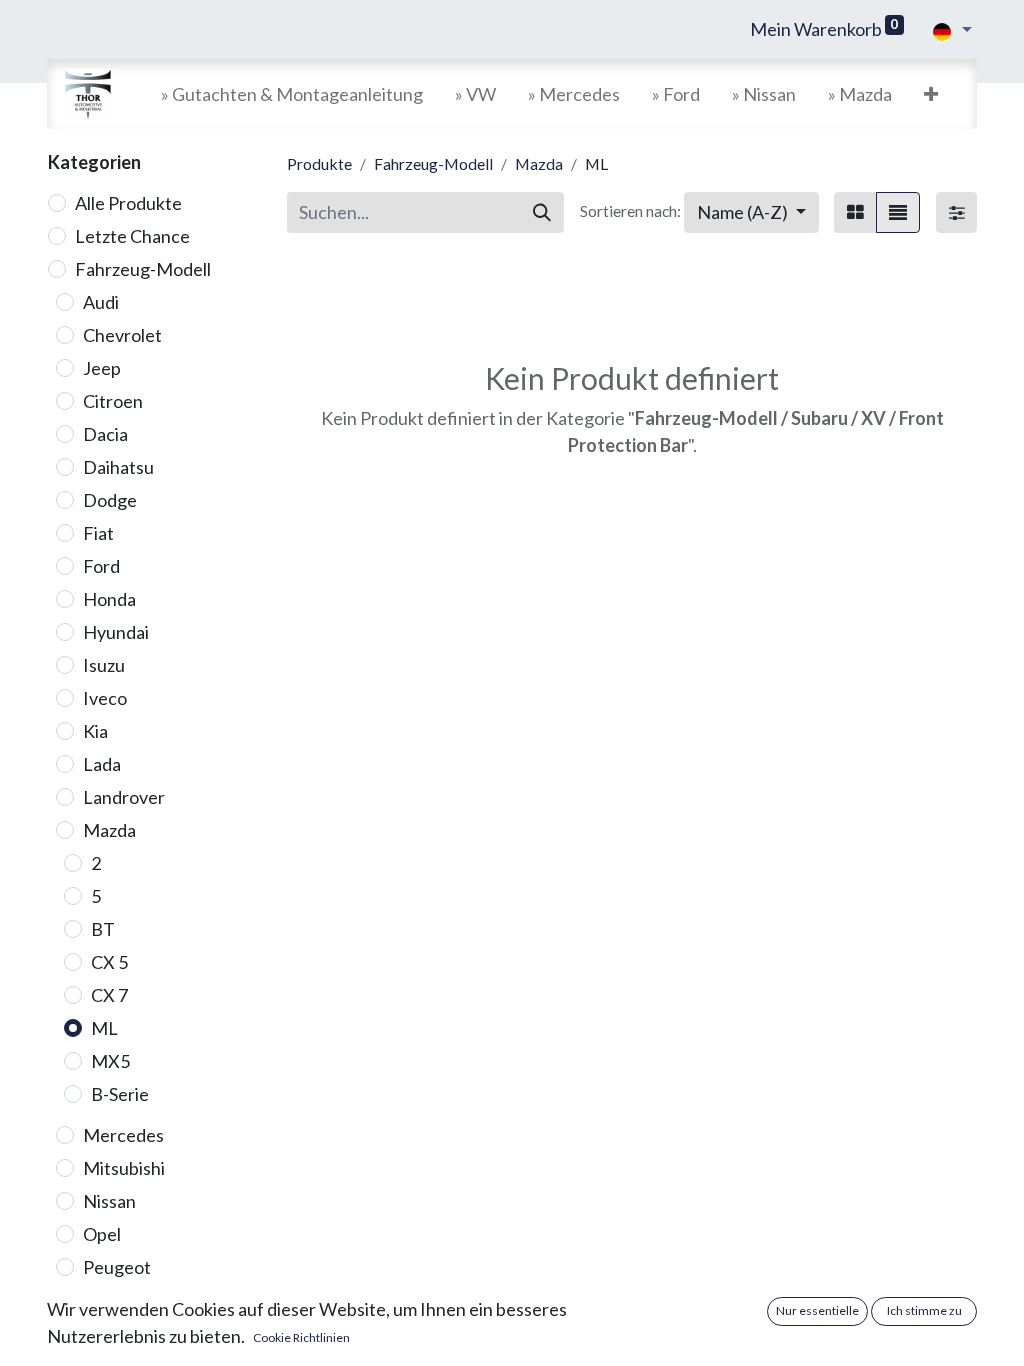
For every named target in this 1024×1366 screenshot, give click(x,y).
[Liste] (898, 212)
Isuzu (104, 665)
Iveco (105, 698)
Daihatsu (118, 467)
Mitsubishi (124, 1168)
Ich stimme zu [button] (924, 1310)
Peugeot (117, 1267)
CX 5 (109, 962)
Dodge (110, 500)
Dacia (105, 434)
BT (103, 929)
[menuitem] (292, 94)
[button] (931, 94)
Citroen (113, 401)
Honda (109, 599)
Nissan (109, 1201)
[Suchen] (542, 212)
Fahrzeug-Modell (143, 269)
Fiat (98, 533)
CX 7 (109, 995)
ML (104, 1028)
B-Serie (120, 1094)
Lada (102, 764)
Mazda (109, 830)
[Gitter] (855, 212)
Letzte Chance (132, 236)
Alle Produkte (128, 203)
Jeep (102, 368)
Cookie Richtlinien (301, 1337)
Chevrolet (122, 335)
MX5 (110, 1061)
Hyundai (116, 632)
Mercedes (123, 1135)
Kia (95, 731)
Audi (101, 302)
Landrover (124, 797)
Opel (102, 1234)
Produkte (319, 163)
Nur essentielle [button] (817, 1310)
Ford (101, 566)
